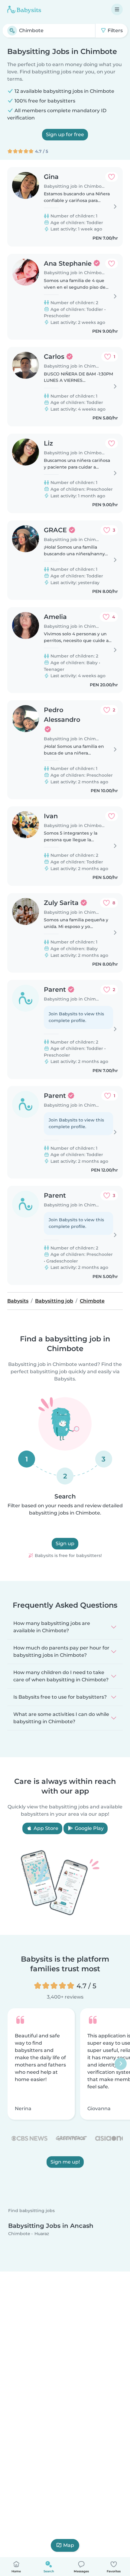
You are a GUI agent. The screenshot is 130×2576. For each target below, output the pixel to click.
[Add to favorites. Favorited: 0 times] (112, 177)
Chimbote (19, 2234)
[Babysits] (24, 9)
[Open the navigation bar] (117, 9)
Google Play (89, 1828)
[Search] (12, 31)
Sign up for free (65, 135)
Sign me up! (65, 2162)
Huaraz (42, 2234)
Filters (115, 30)
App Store (45, 1828)
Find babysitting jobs (31, 2211)
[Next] (121, 2064)
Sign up (65, 1544)
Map (69, 2545)
